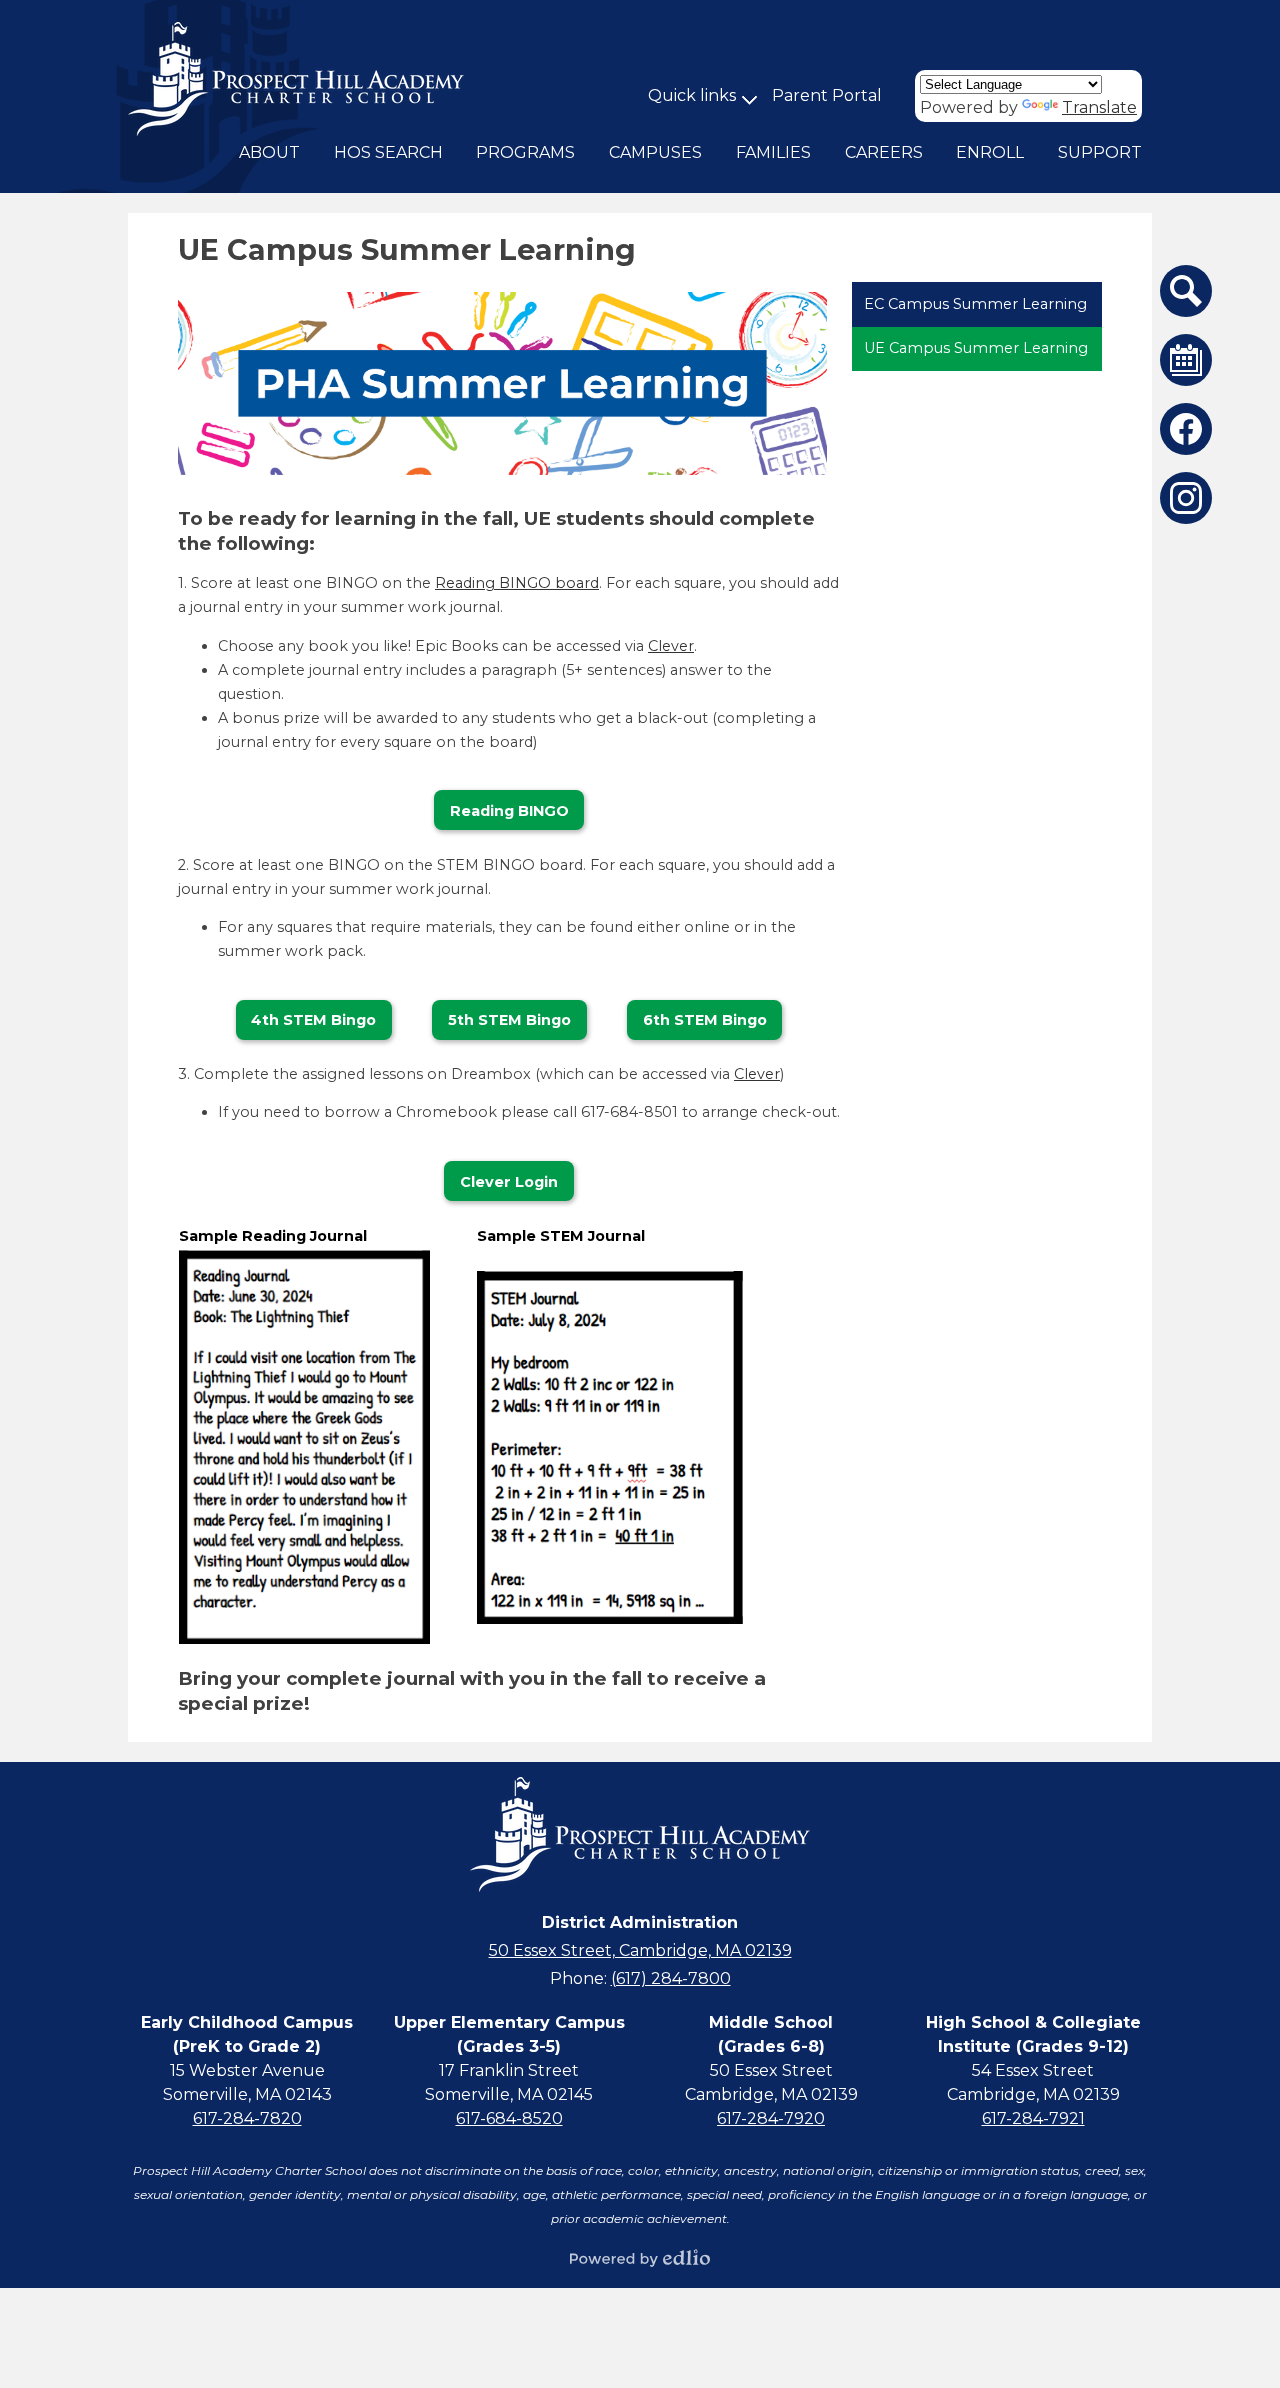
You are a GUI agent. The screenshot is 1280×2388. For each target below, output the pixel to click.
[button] (269, 153)
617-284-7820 (247, 2118)
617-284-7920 (771, 2118)
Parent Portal (827, 95)
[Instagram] (1186, 498)
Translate (1099, 107)
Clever (671, 646)
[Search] (1186, 291)
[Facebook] (1186, 429)
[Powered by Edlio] (640, 2258)
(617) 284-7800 (671, 1978)
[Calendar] (1186, 360)
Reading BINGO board (517, 583)
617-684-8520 (509, 2118)
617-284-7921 (1033, 2118)
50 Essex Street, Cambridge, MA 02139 (640, 1950)
